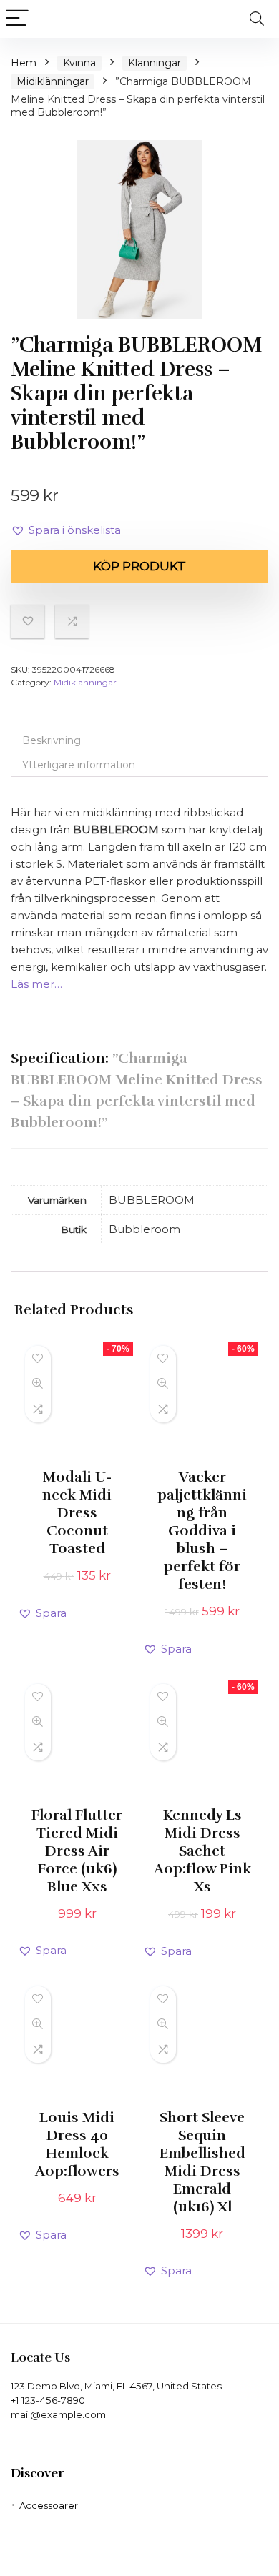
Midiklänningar (53, 81)
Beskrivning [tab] (52, 740)
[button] (66, 530)
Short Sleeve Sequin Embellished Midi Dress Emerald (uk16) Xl (202, 2162)
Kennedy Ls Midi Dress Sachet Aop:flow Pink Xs (202, 1851)
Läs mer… (36, 984)
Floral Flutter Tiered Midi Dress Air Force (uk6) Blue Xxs (77, 1851)
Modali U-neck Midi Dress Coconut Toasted (77, 1513)
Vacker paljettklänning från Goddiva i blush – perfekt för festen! (202, 1531)
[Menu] (17, 19)
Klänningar (155, 63)
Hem (24, 63)
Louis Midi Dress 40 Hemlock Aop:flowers (77, 2144)
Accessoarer (49, 2505)
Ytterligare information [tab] (79, 765)
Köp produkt (139, 566)
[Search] (257, 19)
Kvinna (79, 63)
